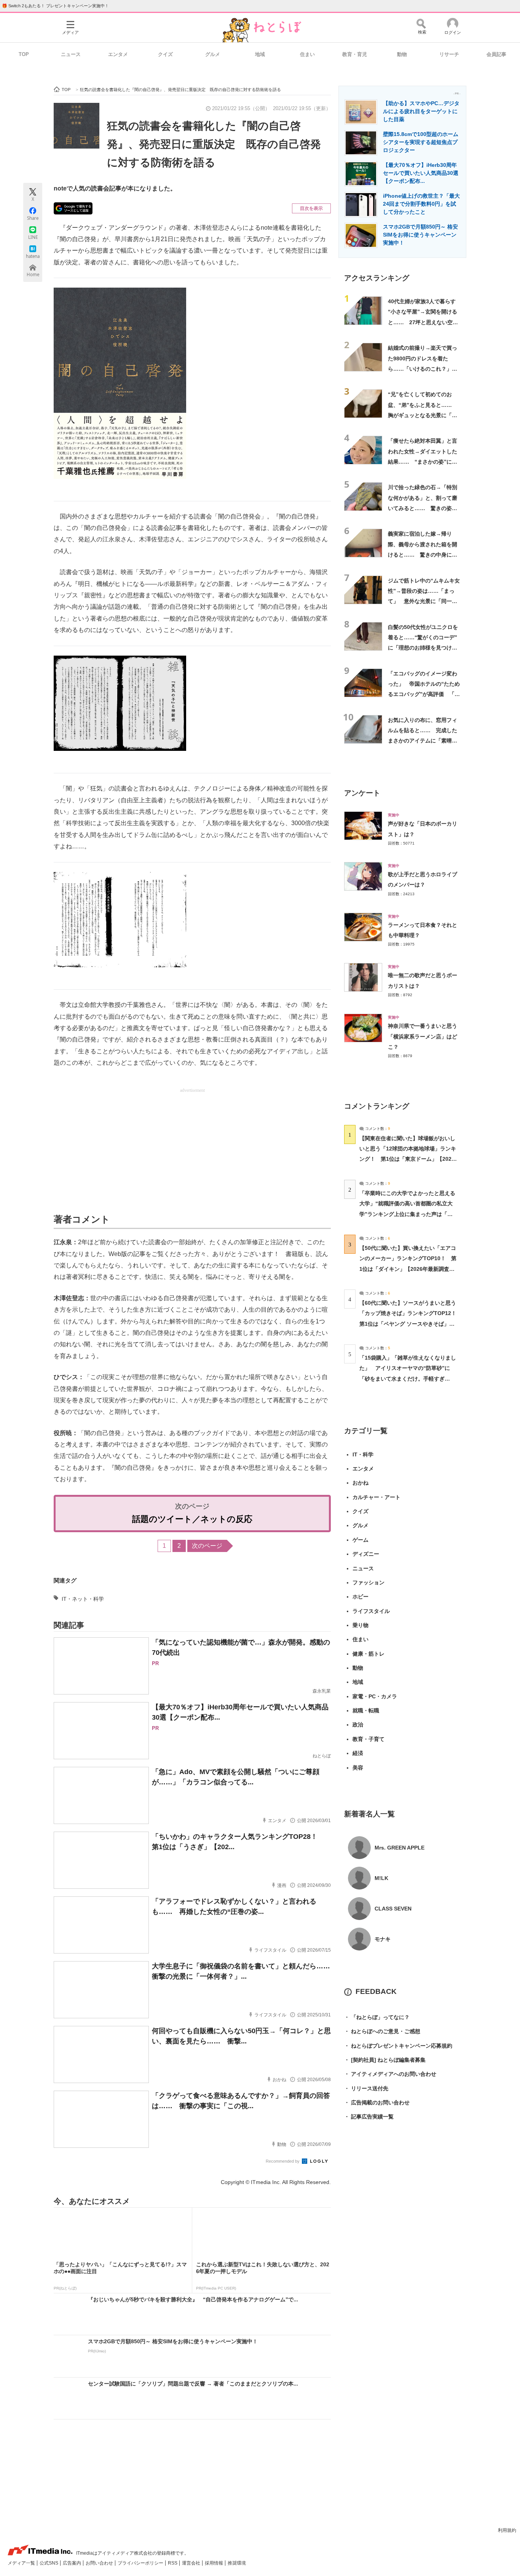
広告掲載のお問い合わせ (377, 2102)
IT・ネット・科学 (83, 1599)
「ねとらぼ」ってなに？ (377, 2017)
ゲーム (360, 1540)
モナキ (383, 1939)
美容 (358, 1768)
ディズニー (366, 1554)
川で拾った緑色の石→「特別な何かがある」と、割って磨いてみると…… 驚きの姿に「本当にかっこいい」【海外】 (423, 508)
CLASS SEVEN (393, 1909)
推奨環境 (237, 2563)
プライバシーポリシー (141, 2563)
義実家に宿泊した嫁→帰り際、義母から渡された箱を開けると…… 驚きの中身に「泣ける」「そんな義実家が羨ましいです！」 (423, 554)
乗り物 (360, 1625)
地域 (260, 54)
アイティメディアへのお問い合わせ (390, 2074)
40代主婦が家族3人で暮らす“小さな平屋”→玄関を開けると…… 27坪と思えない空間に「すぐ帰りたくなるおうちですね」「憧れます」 (423, 322)
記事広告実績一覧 (369, 2117)
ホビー (360, 1597)
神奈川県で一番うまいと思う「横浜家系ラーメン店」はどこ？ (423, 1036)
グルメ (213, 54)
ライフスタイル (371, 1611)
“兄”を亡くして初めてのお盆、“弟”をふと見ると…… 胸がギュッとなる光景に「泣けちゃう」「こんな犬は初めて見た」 (423, 415)
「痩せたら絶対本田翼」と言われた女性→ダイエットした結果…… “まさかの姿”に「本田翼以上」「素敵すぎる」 (423, 462)
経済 (358, 1753)
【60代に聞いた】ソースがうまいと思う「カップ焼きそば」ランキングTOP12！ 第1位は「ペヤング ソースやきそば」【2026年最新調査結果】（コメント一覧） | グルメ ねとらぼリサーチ (411, 1324)
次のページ (207, 1546)
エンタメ (118, 54)
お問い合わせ (100, 2563)
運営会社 (192, 2563)
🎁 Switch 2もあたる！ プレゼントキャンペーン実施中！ (55, 6)
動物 (402, 54)
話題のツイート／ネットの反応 (192, 1519)
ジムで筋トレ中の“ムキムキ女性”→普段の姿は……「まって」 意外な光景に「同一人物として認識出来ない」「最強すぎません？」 (424, 601)
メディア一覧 (22, 2563)
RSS (173, 2563)
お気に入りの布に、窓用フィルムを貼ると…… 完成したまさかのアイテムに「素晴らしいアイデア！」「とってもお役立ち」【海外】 (423, 741)
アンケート (362, 793)
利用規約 (507, 2530)
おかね (360, 1483)
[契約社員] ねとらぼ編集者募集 (385, 2060)
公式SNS (49, 2563)
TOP (24, 54)
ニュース (71, 54)
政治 (358, 1725)
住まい (307, 54)
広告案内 (73, 2563)
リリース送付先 (366, 2088)
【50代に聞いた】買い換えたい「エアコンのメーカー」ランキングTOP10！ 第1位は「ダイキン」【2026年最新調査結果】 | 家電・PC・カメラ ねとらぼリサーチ (408, 1269)
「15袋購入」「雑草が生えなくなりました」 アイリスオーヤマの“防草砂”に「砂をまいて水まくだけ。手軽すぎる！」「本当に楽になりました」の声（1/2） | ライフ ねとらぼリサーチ (408, 1378)
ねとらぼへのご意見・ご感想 (382, 2031)
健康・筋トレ (368, 1654)
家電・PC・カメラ (375, 1696)
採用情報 (215, 2563)
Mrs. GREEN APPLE (400, 1848)
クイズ (165, 54)
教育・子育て (368, 1739)
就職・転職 (366, 1710)
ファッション (368, 1582)
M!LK (381, 1878)
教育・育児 (355, 54)
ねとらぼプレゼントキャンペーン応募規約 (398, 2046)
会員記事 (496, 54)
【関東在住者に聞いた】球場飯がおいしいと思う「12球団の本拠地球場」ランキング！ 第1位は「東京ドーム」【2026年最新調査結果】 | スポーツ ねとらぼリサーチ (408, 1159)
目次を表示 (311, 208)
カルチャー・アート (376, 1497)
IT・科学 (363, 1454)
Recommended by (283, 2161)
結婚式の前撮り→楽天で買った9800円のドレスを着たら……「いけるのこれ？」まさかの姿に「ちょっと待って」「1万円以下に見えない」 (424, 369)
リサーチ (449, 54)
